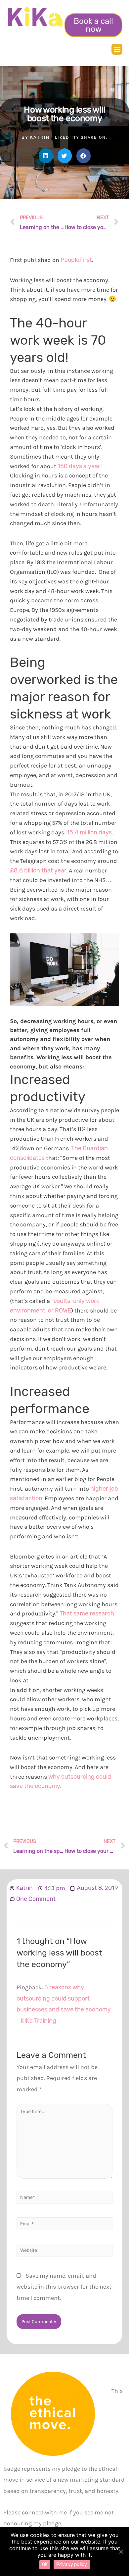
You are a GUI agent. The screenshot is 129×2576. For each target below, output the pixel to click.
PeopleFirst (76, 260)
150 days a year (79, 466)
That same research (87, 1613)
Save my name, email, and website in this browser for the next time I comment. (64, 2287)
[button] (93, 25)
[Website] (64, 2251)
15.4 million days (89, 832)
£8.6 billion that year (38, 870)
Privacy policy (72, 2565)
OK (45, 2565)
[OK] (121, 2551)
